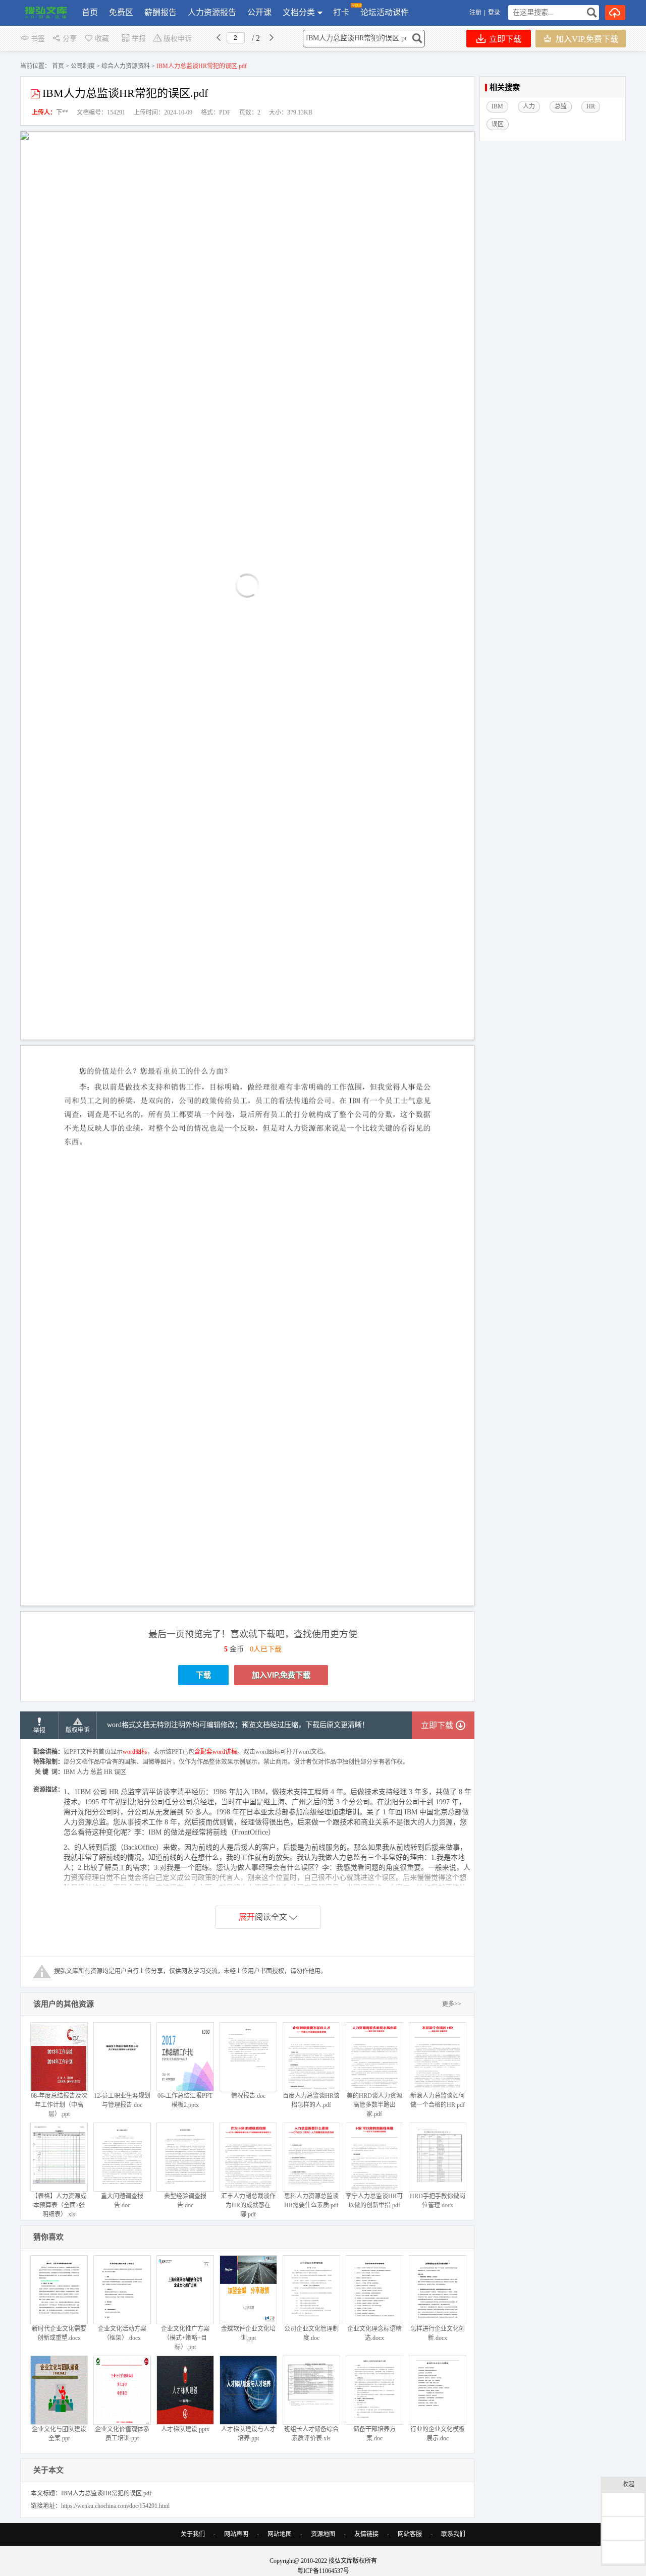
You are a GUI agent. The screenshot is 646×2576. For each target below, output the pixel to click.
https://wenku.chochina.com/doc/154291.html (115, 2506)
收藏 (102, 39)
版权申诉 (178, 39)
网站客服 (410, 2534)
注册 (475, 13)
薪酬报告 (160, 12)
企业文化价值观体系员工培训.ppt (122, 2434)
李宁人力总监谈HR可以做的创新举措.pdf (374, 2201)
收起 (628, 2484)
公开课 (259, 12)
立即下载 (504, 39)
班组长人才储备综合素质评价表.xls (311, 2434)
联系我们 (453, 2534)
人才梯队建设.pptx (185, 2429)
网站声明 (236, 2534)
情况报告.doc (248, 2096)
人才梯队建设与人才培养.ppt (248, 2434)
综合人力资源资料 (126, 66)
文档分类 (299, 12)
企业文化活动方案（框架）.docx (122, 2333)
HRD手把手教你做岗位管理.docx (438, 2201)
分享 (70, 39)
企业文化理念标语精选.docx (374, 2333)
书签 (38, 39)
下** (62, 112)
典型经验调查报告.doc (185, 2201)
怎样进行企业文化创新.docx (438, 2333)
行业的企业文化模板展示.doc (438, 2434)
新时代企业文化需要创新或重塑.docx (59, 2333)
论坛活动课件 (385, 12)
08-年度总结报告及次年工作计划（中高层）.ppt (59, 2105)
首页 (90, 12)
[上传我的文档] (615, 13)
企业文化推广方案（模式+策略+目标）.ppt (185, 2338)
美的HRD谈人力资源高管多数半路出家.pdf (374, 2105)
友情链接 (366, 2534)
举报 (139, 39)
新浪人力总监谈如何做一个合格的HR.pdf (438, 2100)
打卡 (341, 12)
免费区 (121, 12)
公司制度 (83, 66)
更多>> (452, 2004)
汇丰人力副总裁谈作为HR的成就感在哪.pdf (248, 2205)
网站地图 (280, 2534)
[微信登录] (502, 13)
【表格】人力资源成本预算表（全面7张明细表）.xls (59, 2205)
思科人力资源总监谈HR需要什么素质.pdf (311, 2201)
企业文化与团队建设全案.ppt (59, 2434)
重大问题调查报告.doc (122, 2201)
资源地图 (323, 2534)
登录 (494, 13)
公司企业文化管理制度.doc (311, 2333)
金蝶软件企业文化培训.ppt (248, 2333)
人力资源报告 (212, 12)
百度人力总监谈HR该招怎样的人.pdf (311, 2100)
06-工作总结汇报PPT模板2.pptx (185, 2100)
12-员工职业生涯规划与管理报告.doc (122, 2100)
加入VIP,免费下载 (586, 39)
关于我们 (193, 2534)
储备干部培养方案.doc (374, 2434)
